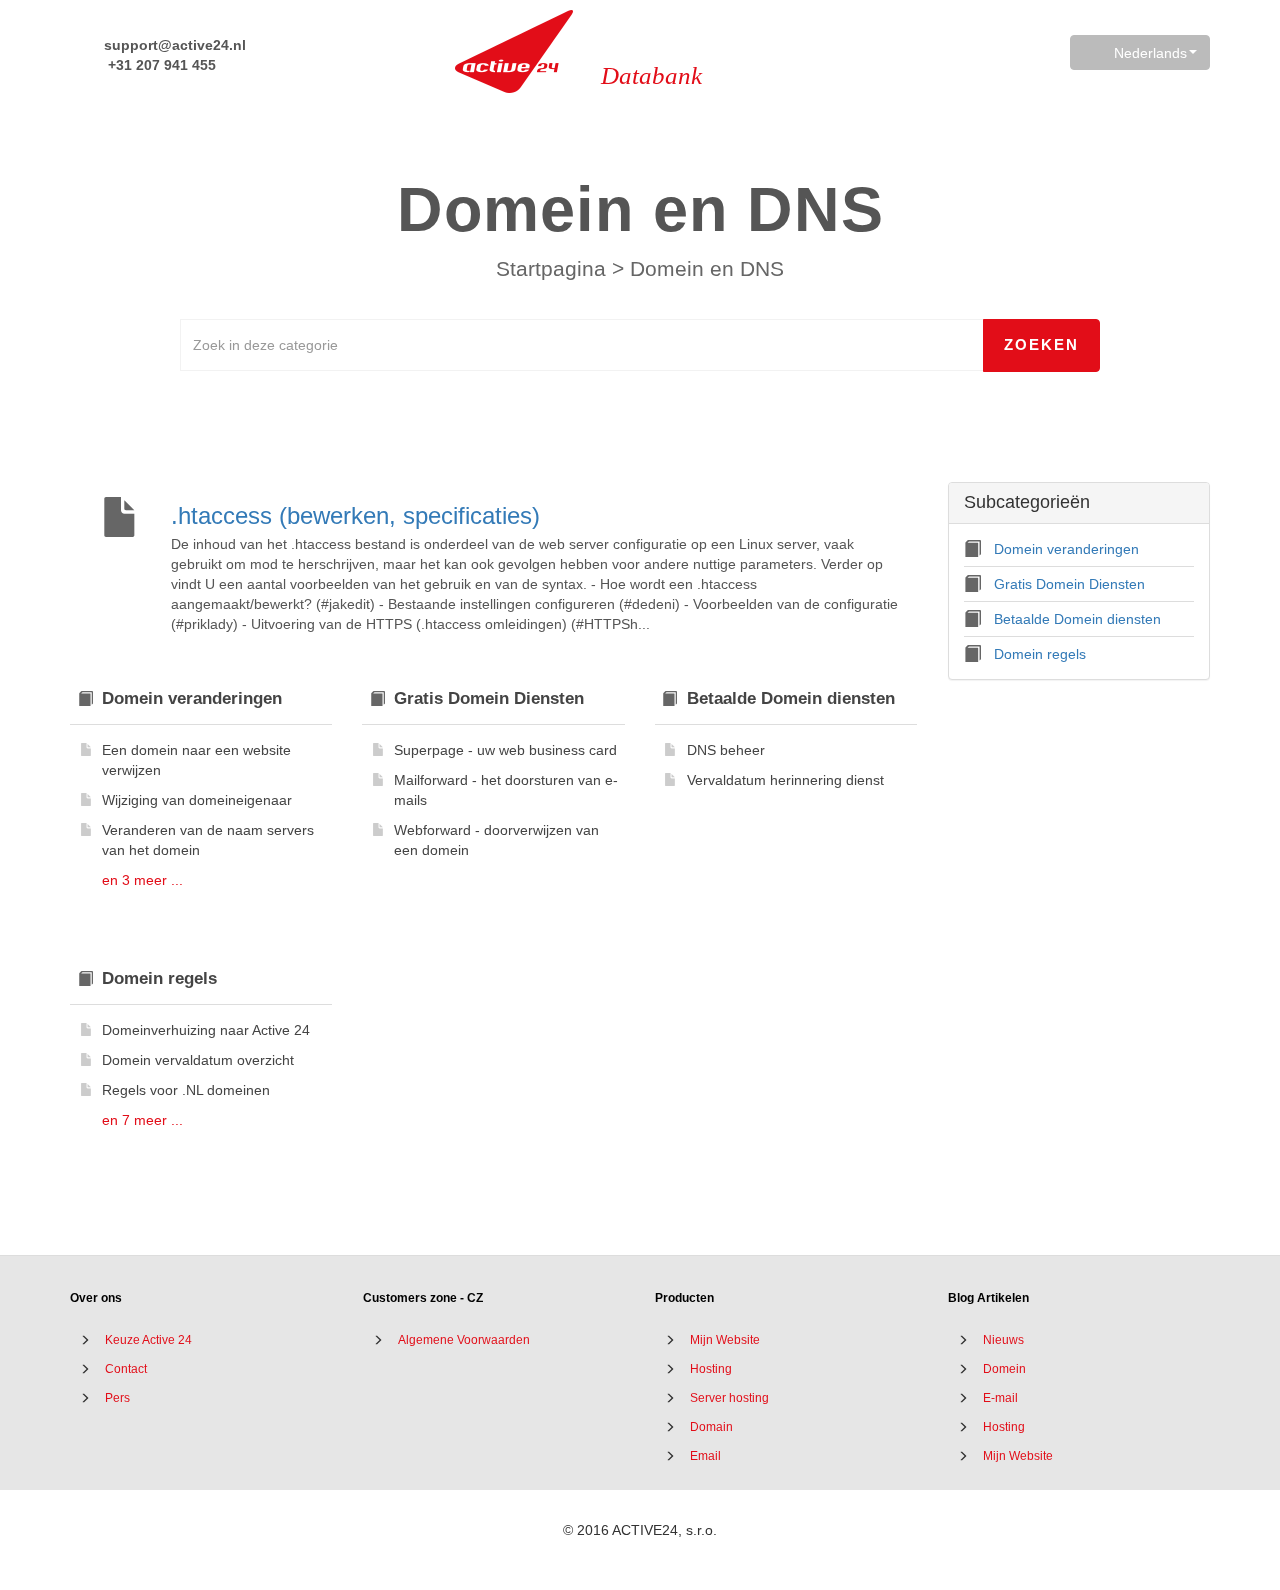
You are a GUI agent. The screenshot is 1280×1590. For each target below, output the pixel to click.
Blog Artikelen (988, 1298)
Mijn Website (725, 1340)
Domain (711, 1427)
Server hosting (729, 1398)
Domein (1004, 1369)
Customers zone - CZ (423, 1298)
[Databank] (514, 51)
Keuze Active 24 (148, 1340)
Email (705, 1456)
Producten (684, 1298)
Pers (117, 1398)
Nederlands (1150, 53)
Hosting (711, 1369)
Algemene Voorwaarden (464, 1340)
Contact (126, 1369)
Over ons (96, 1298)
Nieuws (1003, 1340)
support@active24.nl (173, 45)
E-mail (1000, 1398)
